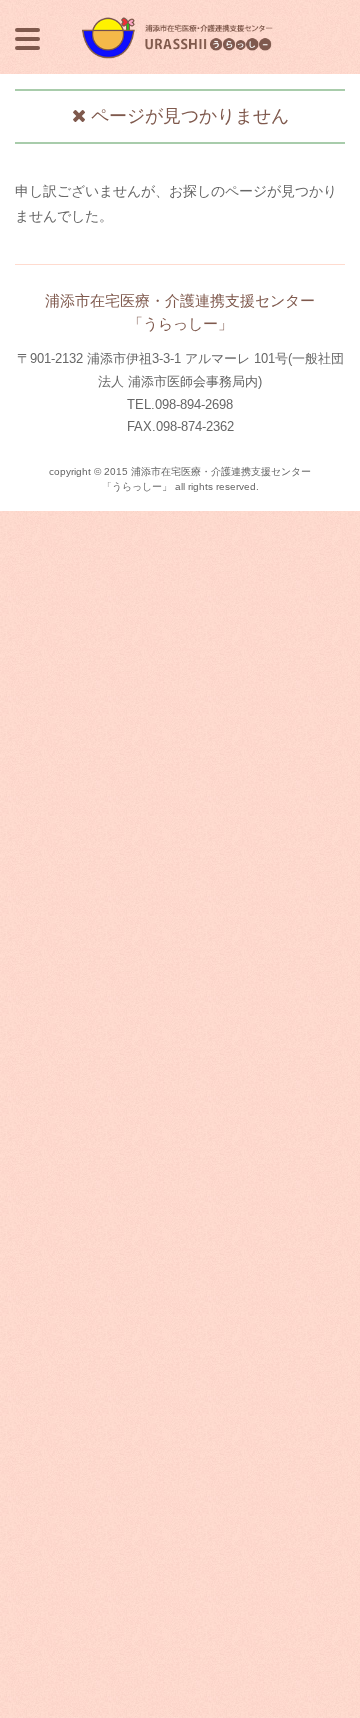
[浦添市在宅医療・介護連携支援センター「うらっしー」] (179, 22)
